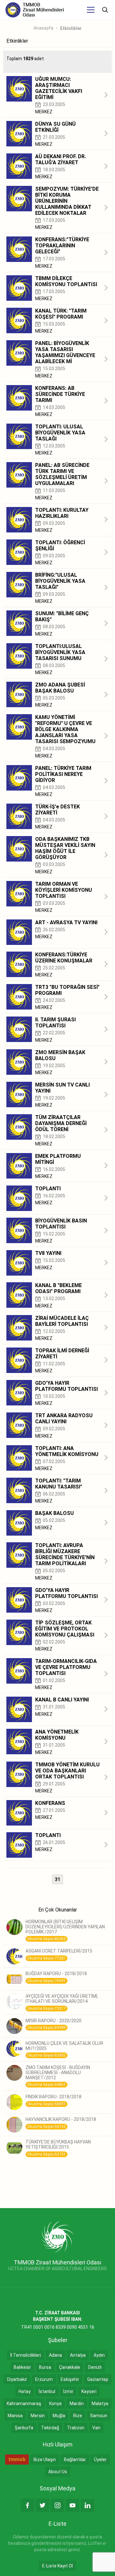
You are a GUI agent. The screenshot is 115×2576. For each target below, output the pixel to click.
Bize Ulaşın (45, 2460)
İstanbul (47, 2391)
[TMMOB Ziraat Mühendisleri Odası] (58, 2236)
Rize (78, 2416)
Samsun (99, 2416)
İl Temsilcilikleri (26, 2355)
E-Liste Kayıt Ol (57, 2566)
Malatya (100, 2404)
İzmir (68, 2391)
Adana (55, 2355)
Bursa (45, 2367)
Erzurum (44, 2379)
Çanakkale (70, 2367)
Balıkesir (22, 2367)
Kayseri (89, 2391)
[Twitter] (42, 2505)
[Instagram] (57, 2505)
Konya (55, 2404)
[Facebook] (27, 2505)
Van (96, 2428)
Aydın (99, 2355)
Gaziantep (98, 2379)
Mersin (38, 2416)
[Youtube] (73, 2505)
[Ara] (105, 10)
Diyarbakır (17, 2379)
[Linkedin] (88, 2505)
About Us (58, 2472)
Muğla (59, 2416)
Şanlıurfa (24, 2428)
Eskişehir (70, 2379)
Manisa (15, 2416)
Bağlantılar (75, 2460)
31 (57, 1879)
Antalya (78, 2355)
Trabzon (76, 2428)
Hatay (25, 2391)
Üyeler (100, 2460)
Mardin (77, 2404)
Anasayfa (43, 28)
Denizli (95, 2367)
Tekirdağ (50, 2428)
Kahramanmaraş (24, 2404)
